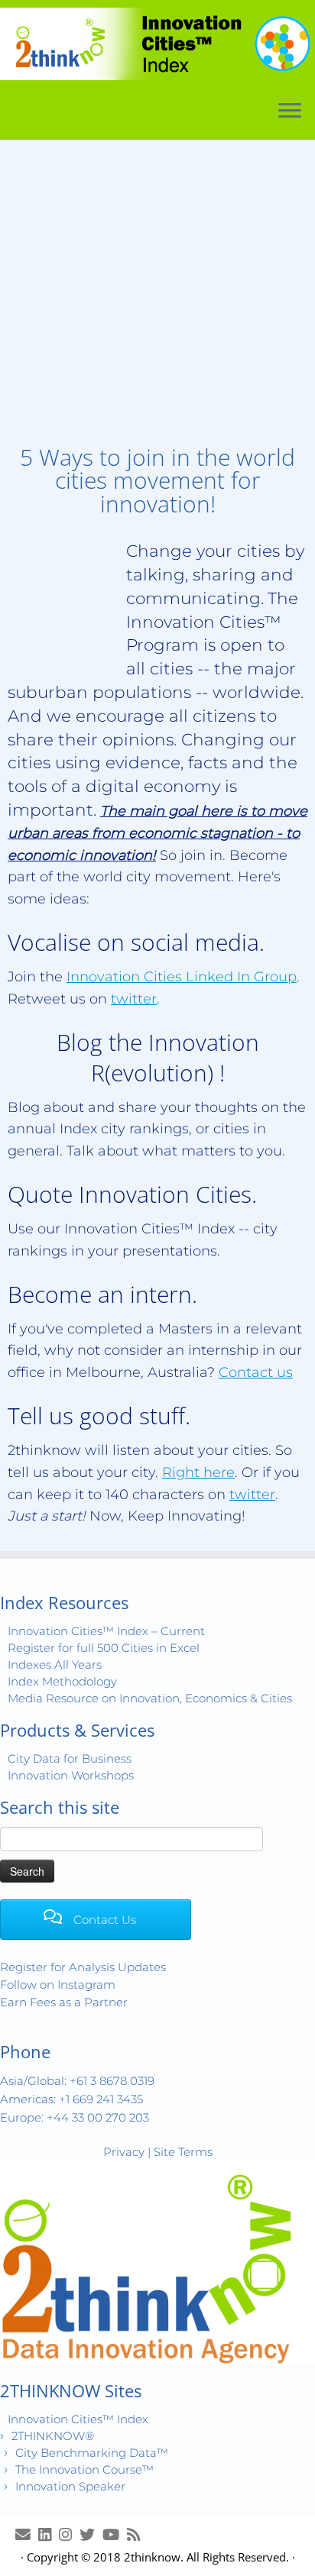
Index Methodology (62, 1681)
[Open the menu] (290, 112)
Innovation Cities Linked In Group (182, 977)
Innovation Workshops (71, 1775)
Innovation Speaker (70, 2486)
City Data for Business (70, 1758)
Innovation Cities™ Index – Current (106, 1631)
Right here (198, 1472)
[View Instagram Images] (69, 2534)
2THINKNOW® (53, 2436)
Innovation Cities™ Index (78, 2419)
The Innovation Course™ (84, 2469)
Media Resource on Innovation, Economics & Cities (150, 1698)
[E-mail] (27, 2534)
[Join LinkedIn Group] (49, 2534)
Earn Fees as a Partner (64, 2002)
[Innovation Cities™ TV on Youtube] (115, 2534)
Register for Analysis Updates (83, 1967)
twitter (134, 999)
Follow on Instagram (58, 1985)
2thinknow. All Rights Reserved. (206, 2557)
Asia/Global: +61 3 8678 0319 (77, 2081)
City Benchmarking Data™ (92, 2453)
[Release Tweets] (91, 2534)
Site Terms (183, 2152)
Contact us (256, 1372)
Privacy (124, 2152)
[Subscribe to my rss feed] (137, 2534)
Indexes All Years (55, 1665)
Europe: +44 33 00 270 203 (75, 2117)
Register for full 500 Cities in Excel (104, 1648)
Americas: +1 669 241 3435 (71, 2099)
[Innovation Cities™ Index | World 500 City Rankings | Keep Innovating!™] (157, 44)
